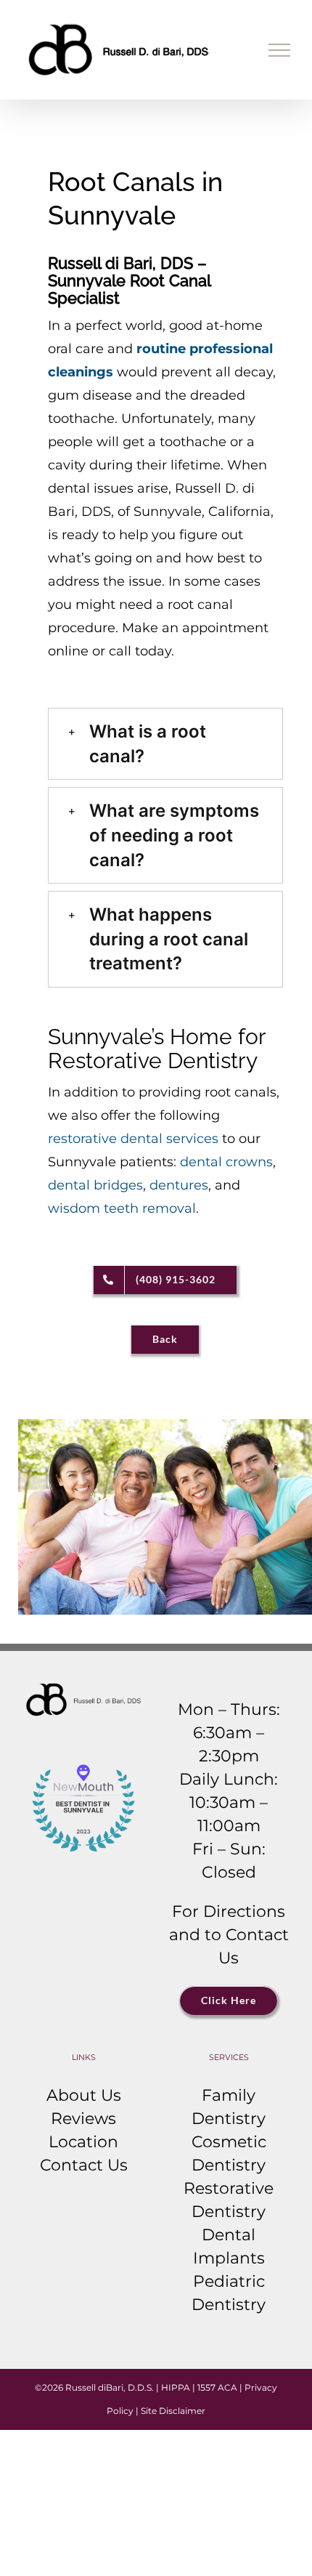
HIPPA (176, 2387)
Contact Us (84, 2165)
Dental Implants (229, 2246)
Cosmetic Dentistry (229, 2153)
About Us (84, 2095)
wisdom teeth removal (122, 1208)
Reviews (83, 2119)
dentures (179, 1185)
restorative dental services (133, 1139)
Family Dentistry (229, 2107)
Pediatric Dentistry (229, 2293)
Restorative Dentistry (229, 2200)
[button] (165, 744)
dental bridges (95, 1185)
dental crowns (226, 1162)
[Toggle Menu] (280, 50)
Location (83, 2142)
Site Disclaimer (173, 2411)
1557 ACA (217, 2387)
